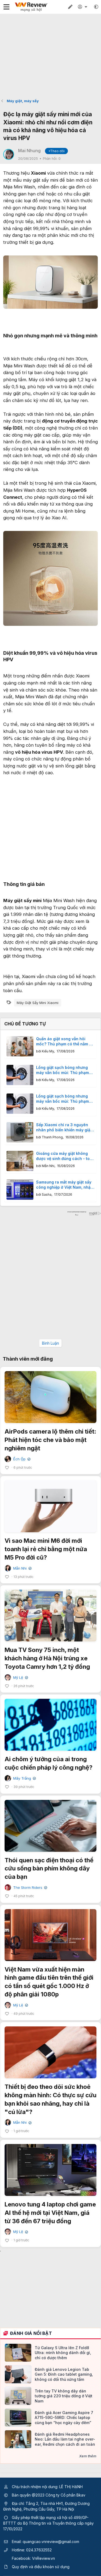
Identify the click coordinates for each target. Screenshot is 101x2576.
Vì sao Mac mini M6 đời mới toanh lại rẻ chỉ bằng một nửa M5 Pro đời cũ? (46, 1549)
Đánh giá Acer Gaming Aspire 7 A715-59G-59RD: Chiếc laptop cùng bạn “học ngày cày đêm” (64, 2417)
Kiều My (48, 1051)
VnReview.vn (43, 2558)
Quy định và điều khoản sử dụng (41, 2567)
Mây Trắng (24, 1778)
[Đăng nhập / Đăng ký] (83, 7)
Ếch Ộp (21, 1459)
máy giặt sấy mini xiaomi (38, 1003)
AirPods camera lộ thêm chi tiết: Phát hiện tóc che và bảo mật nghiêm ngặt (50, 1440)
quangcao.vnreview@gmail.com (51, 2542)
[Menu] (6, 7)
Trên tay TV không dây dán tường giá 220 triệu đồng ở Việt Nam (64, 2396)
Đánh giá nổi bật (31, 2333)
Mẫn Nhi (48, 1166)
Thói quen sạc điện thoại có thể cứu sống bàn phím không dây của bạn (49, 1869)
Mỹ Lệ (20, 1678)
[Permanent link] (6, 343)
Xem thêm (88, 2456)
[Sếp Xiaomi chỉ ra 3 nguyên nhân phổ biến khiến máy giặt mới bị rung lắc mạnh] (20, 1132)
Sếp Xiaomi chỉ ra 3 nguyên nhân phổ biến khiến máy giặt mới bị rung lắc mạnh (64, 1128)
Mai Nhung (29, 151)
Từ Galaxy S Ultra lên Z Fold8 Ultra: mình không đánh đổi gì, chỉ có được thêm (63, 2353)
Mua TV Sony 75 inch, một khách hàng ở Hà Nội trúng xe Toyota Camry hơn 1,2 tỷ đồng (47, 1658)
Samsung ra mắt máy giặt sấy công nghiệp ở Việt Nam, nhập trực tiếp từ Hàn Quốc (65, 1185)
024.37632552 (39, 2550)
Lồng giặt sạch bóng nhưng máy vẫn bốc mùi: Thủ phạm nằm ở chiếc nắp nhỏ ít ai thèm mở (65, 1070)
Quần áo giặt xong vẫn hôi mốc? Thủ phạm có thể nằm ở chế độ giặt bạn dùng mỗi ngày (65, 1042)
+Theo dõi (56, 151)
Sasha (47, 1194)
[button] (96, 7)
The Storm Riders (30, 1888)
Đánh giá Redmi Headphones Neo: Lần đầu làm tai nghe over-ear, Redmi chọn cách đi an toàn (65, 2439)
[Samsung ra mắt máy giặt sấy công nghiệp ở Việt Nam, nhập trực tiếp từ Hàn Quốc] (20, 1190)
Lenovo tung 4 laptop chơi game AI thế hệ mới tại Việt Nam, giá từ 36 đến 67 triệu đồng (50, 2213)
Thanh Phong (52, 1137)
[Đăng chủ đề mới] (70, 7)
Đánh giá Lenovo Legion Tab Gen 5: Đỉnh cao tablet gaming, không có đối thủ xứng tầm (64, 2374)
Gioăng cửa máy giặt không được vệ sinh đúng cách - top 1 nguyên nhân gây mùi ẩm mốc (64, 1156)
